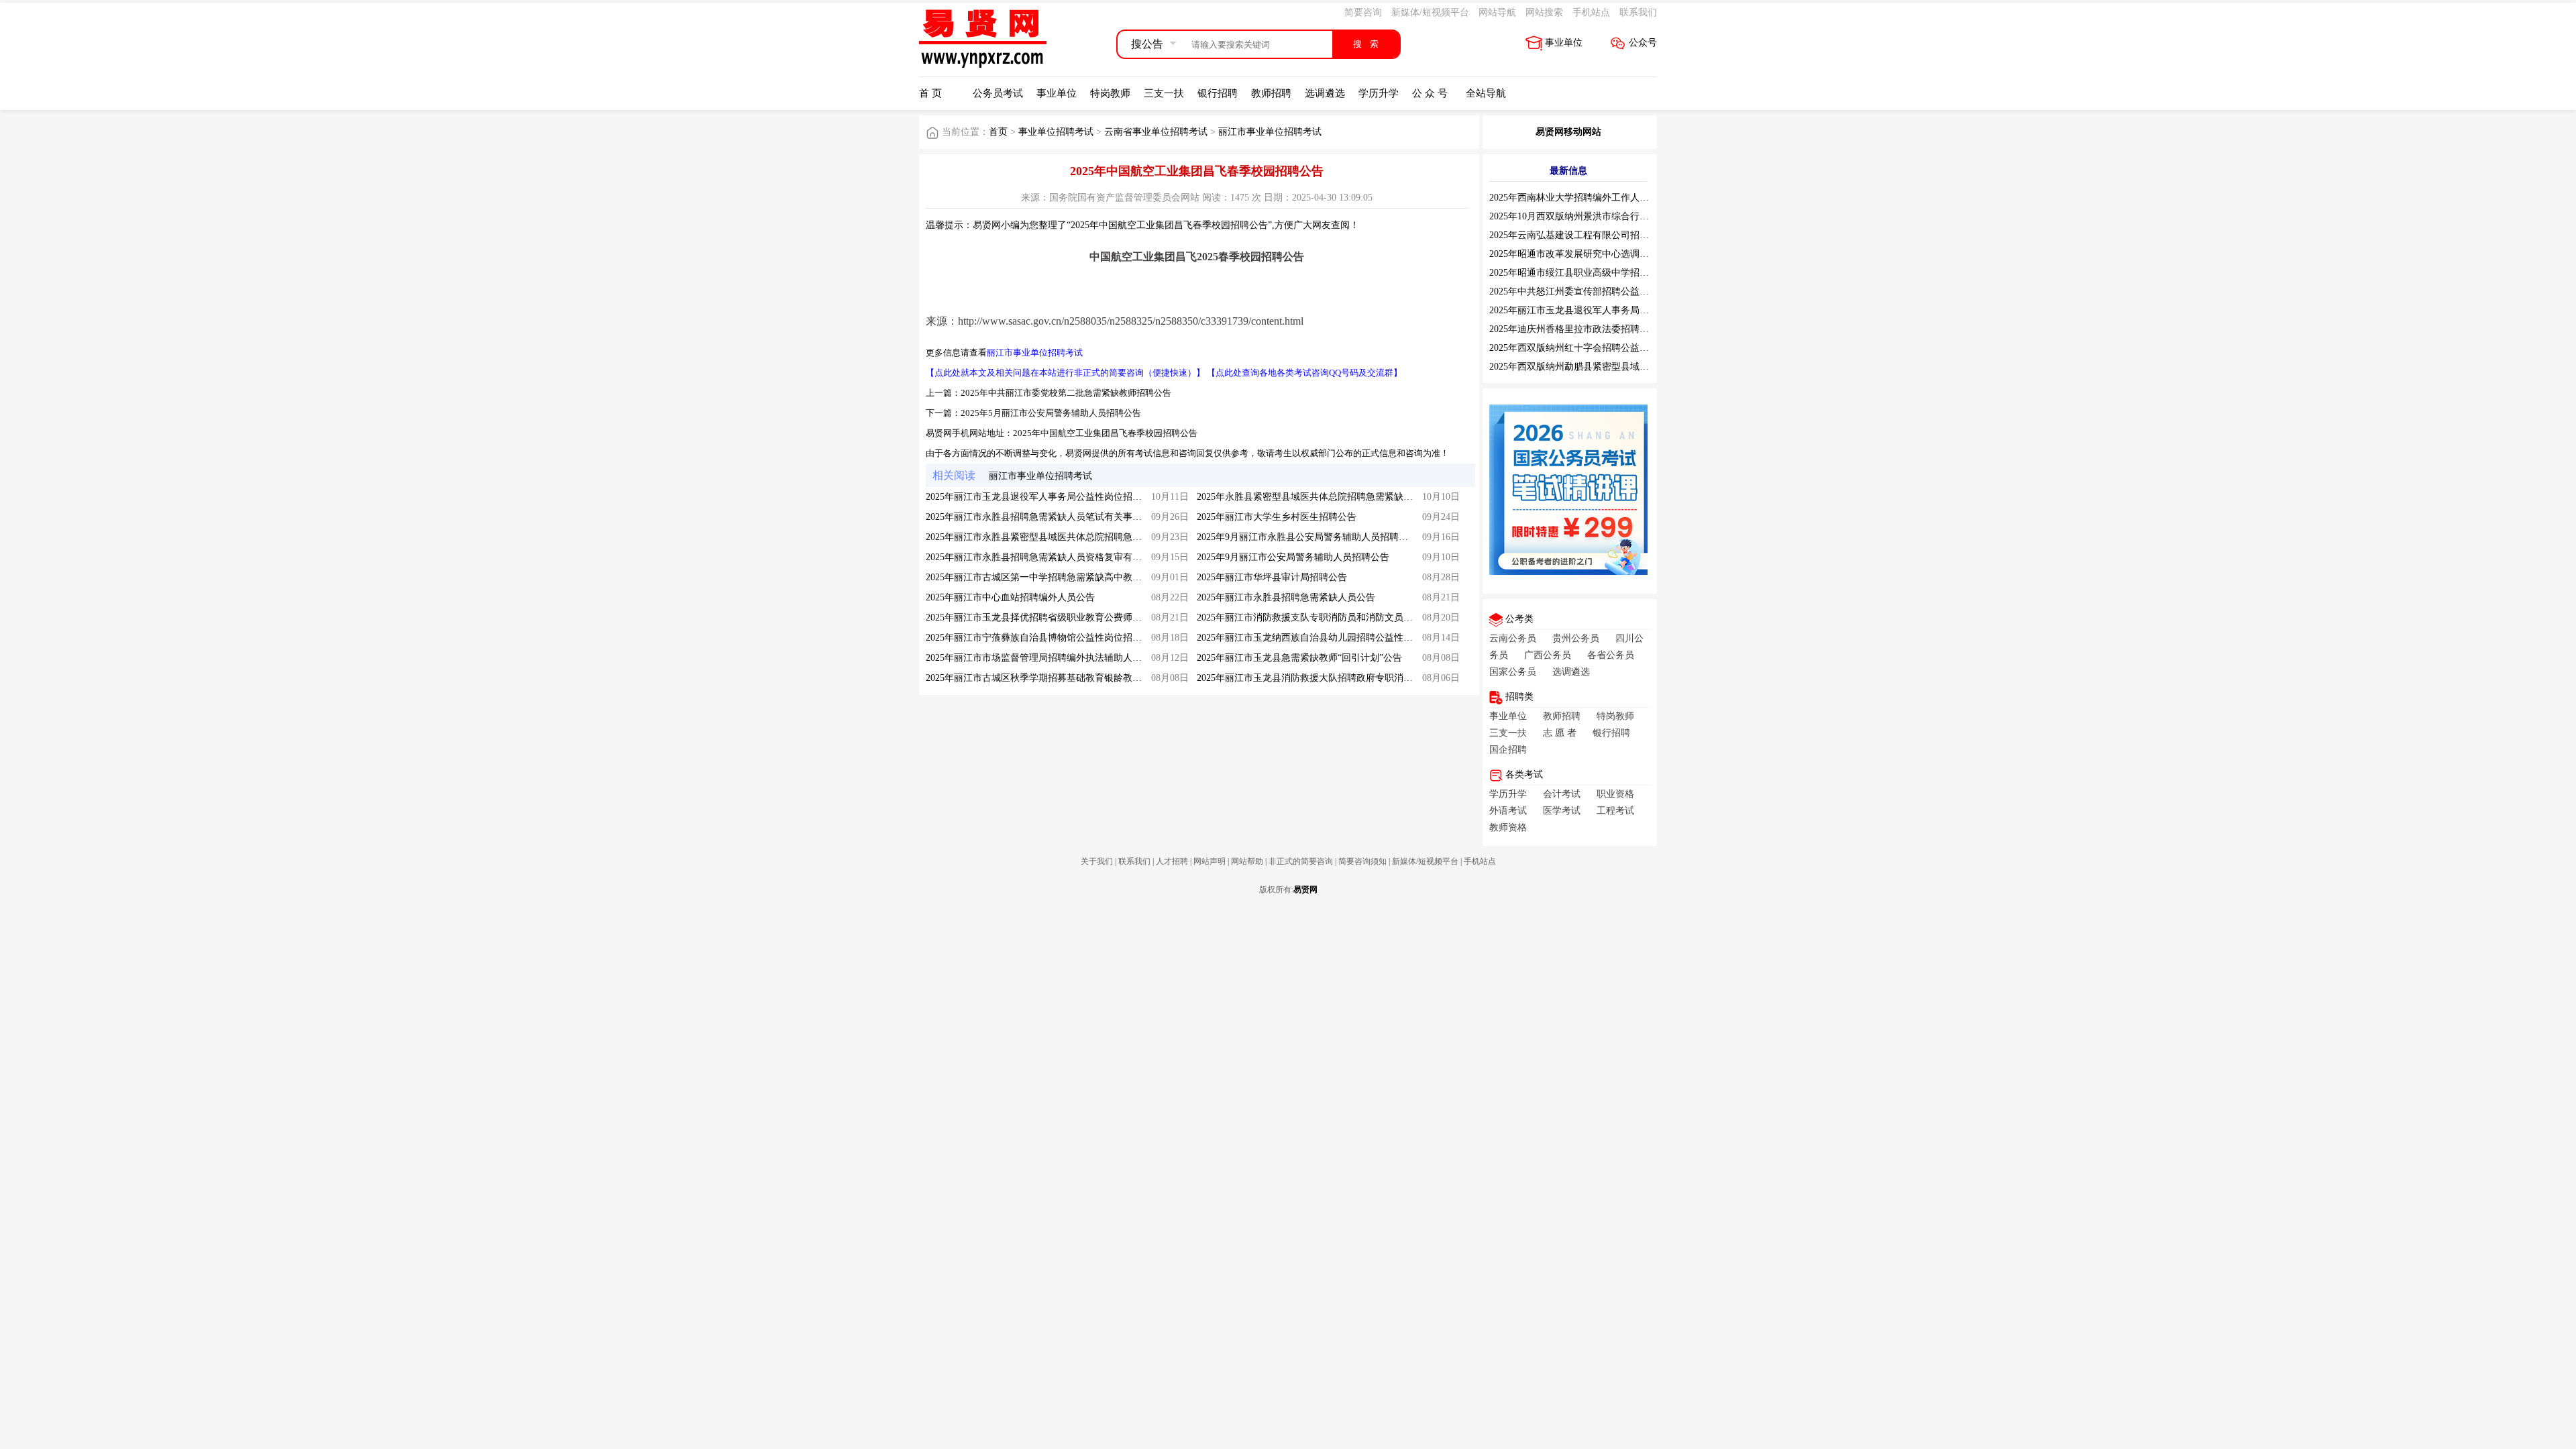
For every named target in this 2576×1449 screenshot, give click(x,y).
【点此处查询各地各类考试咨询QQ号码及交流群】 (1304, 373)
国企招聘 (1508, 750)
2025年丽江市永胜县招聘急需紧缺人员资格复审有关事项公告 (1053, 557)
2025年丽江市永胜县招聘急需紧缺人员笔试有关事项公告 (1043, 517)
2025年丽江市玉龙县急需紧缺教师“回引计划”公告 (1299, 658)
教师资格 (1508, 827)
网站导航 (1497, 12)
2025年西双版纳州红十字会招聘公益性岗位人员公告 (1597, 348)
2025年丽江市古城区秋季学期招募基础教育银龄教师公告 (1043, 678)
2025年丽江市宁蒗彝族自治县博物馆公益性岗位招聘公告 (1043, 638)
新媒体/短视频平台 (1430, 12)
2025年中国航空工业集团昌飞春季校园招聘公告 (1105, 433)
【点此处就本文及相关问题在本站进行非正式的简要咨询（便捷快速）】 (1065, 373)
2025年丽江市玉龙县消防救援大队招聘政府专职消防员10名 (1319, 678)
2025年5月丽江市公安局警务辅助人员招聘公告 (1051, 413)
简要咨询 (1363, 12)
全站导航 (1486, 93)
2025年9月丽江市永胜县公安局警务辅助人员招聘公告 (1307, 537)
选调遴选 (1325, 93)
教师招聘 (1271, 93)
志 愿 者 (1560, 733)
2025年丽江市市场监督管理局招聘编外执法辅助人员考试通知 (1053, 658)
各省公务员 (1611, 655)
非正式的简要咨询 (1301, 861)
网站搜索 (1544, 12)
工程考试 (1615, 811)
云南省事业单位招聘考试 (1156, 132)
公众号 (1643, 43)
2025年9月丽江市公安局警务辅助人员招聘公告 (1293, 557)
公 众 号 (1430, 93)
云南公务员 (1513, 638)
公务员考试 (998, 93)
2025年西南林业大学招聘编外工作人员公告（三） (1593, 198)
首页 (998, 132)
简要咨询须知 (1362, 861)
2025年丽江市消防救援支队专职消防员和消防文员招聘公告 (1319, 618)
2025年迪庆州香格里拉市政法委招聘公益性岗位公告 (1597, 329)
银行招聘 (1218, 93)
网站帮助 (1247, 861)
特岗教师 (1110, 93)
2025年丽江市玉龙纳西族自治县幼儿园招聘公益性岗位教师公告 (1328, 638)
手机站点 (1591, 12)
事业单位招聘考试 (1056, 132)
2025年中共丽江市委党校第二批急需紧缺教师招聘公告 (1066, 393)
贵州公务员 (1576, 638)
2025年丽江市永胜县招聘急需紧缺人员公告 (1286, 597)
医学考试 (1562, 811)
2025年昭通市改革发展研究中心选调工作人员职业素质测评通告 (1621, 254)
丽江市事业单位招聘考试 (1270, 132)
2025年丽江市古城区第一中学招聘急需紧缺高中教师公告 (1043, 577)
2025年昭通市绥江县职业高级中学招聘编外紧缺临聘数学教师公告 (1625, 273)
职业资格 (1615, 794)
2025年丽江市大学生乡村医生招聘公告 (1277, 517)
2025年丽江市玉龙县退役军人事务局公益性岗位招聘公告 (1043, 497)
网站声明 (1210, 861)
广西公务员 (1548, 655)
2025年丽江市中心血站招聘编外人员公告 (1010, 597)
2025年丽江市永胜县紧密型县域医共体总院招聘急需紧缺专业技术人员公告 (1081, 537)
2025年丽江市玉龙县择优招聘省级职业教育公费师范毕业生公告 (1057, 618)
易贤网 (1305, 890)
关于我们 (1097, 861)
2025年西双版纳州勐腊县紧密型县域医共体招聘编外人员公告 (1616, 367)
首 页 (930, 93)
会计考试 (1562, 794)
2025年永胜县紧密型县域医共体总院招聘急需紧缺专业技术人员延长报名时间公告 (1366, 497)
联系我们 (1638, 12)
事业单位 (1564, 43)
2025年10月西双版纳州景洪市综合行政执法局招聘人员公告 (1611, 216)
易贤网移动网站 (1568, 132)
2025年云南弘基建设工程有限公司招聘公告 (1578, 235)
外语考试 (1508, 811)
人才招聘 (1172, 861)
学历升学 (1379, 93)
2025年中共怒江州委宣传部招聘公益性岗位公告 (1588, 291)
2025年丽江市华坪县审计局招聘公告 (1272, 577)
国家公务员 (1513, 672)
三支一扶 (1164, 93)
